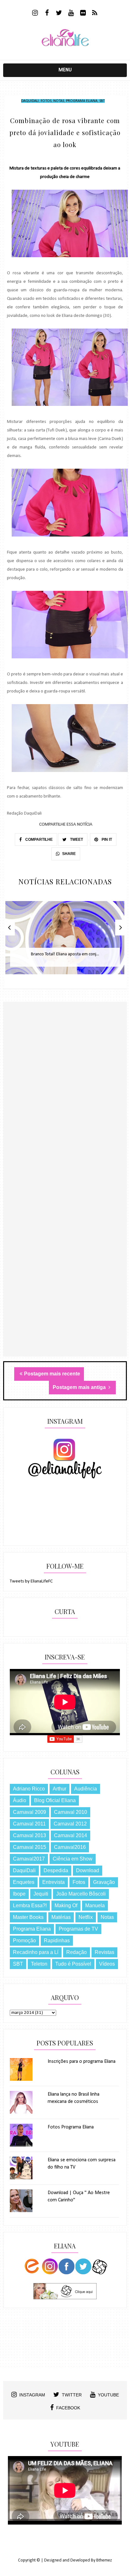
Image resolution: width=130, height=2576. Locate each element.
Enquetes (24, 1882)
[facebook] (47, 14)
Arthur (59, 1789)
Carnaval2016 (70, 1847)
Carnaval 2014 (71, 1835)
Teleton (39, 1964)
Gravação (104, 1882)
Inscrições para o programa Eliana (82, 2062)
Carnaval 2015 (30, 1847)
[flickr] (83, 14)
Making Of (66, 1905)
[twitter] (59, 14)
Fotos (46, 101)
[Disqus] (65, 1112)
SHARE (69, 854)
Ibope (19, 1894)
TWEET (76, 840)
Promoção (24, 1941)
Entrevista (53, 1882)
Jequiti (41, 1894)
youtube (108, 2395)
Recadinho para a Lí (36, 1952)
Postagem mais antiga (80, 1387)
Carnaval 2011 (29, 1824)
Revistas (104, 1952)
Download (88, 1870)
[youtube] (71, 14)
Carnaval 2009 (30, 1812)
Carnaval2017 (29, 1859)
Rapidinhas (57, 1941)
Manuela (95, 1905)
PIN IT (106, 840)
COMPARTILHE (38, 840)
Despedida (56, 1870)
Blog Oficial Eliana (55, 1800)
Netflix (86, 1917)
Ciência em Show (73, 1859)
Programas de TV (78, 1929)
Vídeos (107, 1964)
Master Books (28, 1917)
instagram (32, 2395)
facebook (68, 2408)
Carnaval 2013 (30, 1835)
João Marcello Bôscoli (81, 1894)
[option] (65, 941)
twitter (72, 2395)
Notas (59, 101)
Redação (77, 1952)
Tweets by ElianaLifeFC (31, 1581)
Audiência (86, 1789)
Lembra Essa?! (30, 1905)
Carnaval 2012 (70, 1824)
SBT (102, 101)
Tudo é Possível (73, 1964)
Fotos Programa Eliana (71, 2127)
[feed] (95, 14)
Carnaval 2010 (71, 1812)
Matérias (61, 1917)
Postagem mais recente (52, 1374)
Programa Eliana (82, 101)
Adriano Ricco (29, 1789)
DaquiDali (30, 101)
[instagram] (35, 14)
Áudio (20, 1800)
